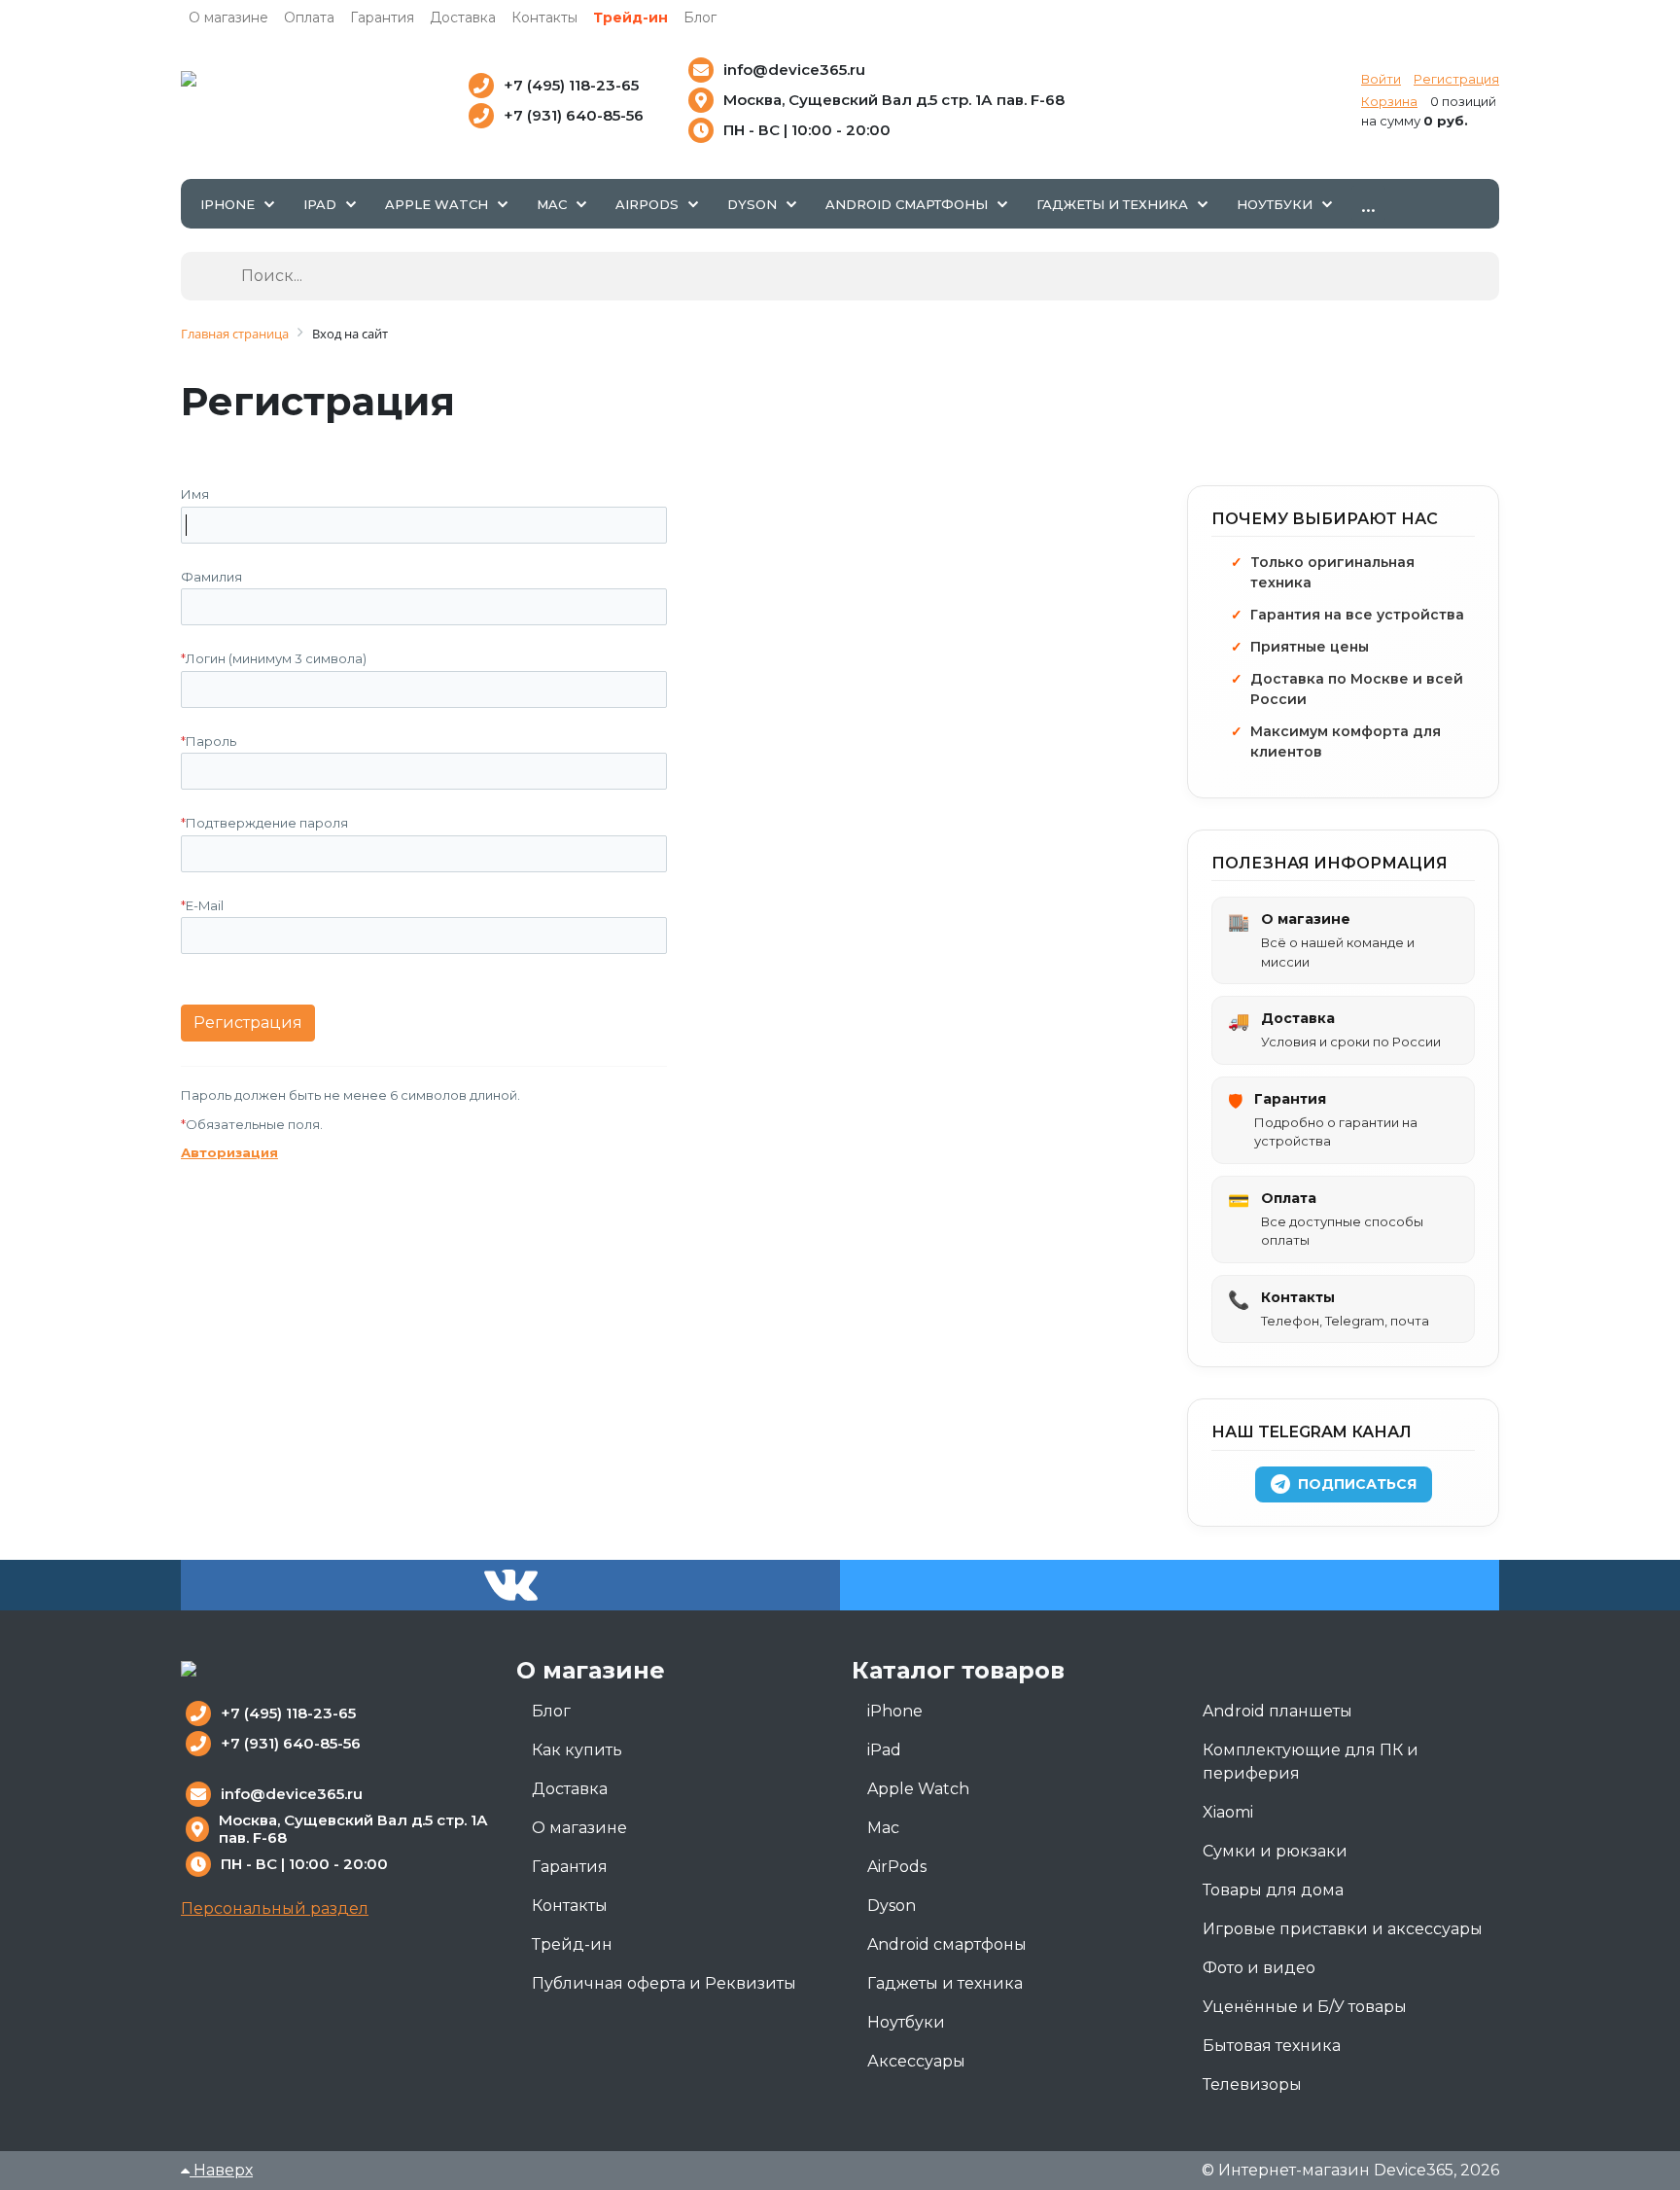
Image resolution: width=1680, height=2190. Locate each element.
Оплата (309, 18)
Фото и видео (1259, 1968)
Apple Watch (918, 1789)
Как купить (577, 1750)
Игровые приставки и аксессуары (1343, 1929)
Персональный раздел (275, 1908)
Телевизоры (1252, 2084)
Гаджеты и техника (945, 1983)
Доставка (463, 18)
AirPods (897, 1867)
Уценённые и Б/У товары (1305, 2007)
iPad (884, 1750)
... (1368, 203)
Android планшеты (1277, 1711)
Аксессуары (916, 2061)
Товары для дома (1273, 1890)
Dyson (892, 1906)
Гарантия (382, 18)
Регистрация (1456, 79)
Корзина (1389, 101)
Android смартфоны (947, 1944)
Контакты (544, 18)
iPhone (895, 1711)
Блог (700, 18)
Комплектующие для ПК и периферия (1311, 1762)
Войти (1381, 79)
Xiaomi (1228, 1812)
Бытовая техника (1272, 2046)
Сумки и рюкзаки (1275, 1851)
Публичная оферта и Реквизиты (664, 1983)
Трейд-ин (630, 18)
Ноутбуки (906, 2022)
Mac (883, 1828)
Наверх (221, 2170)
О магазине (228, 18)
